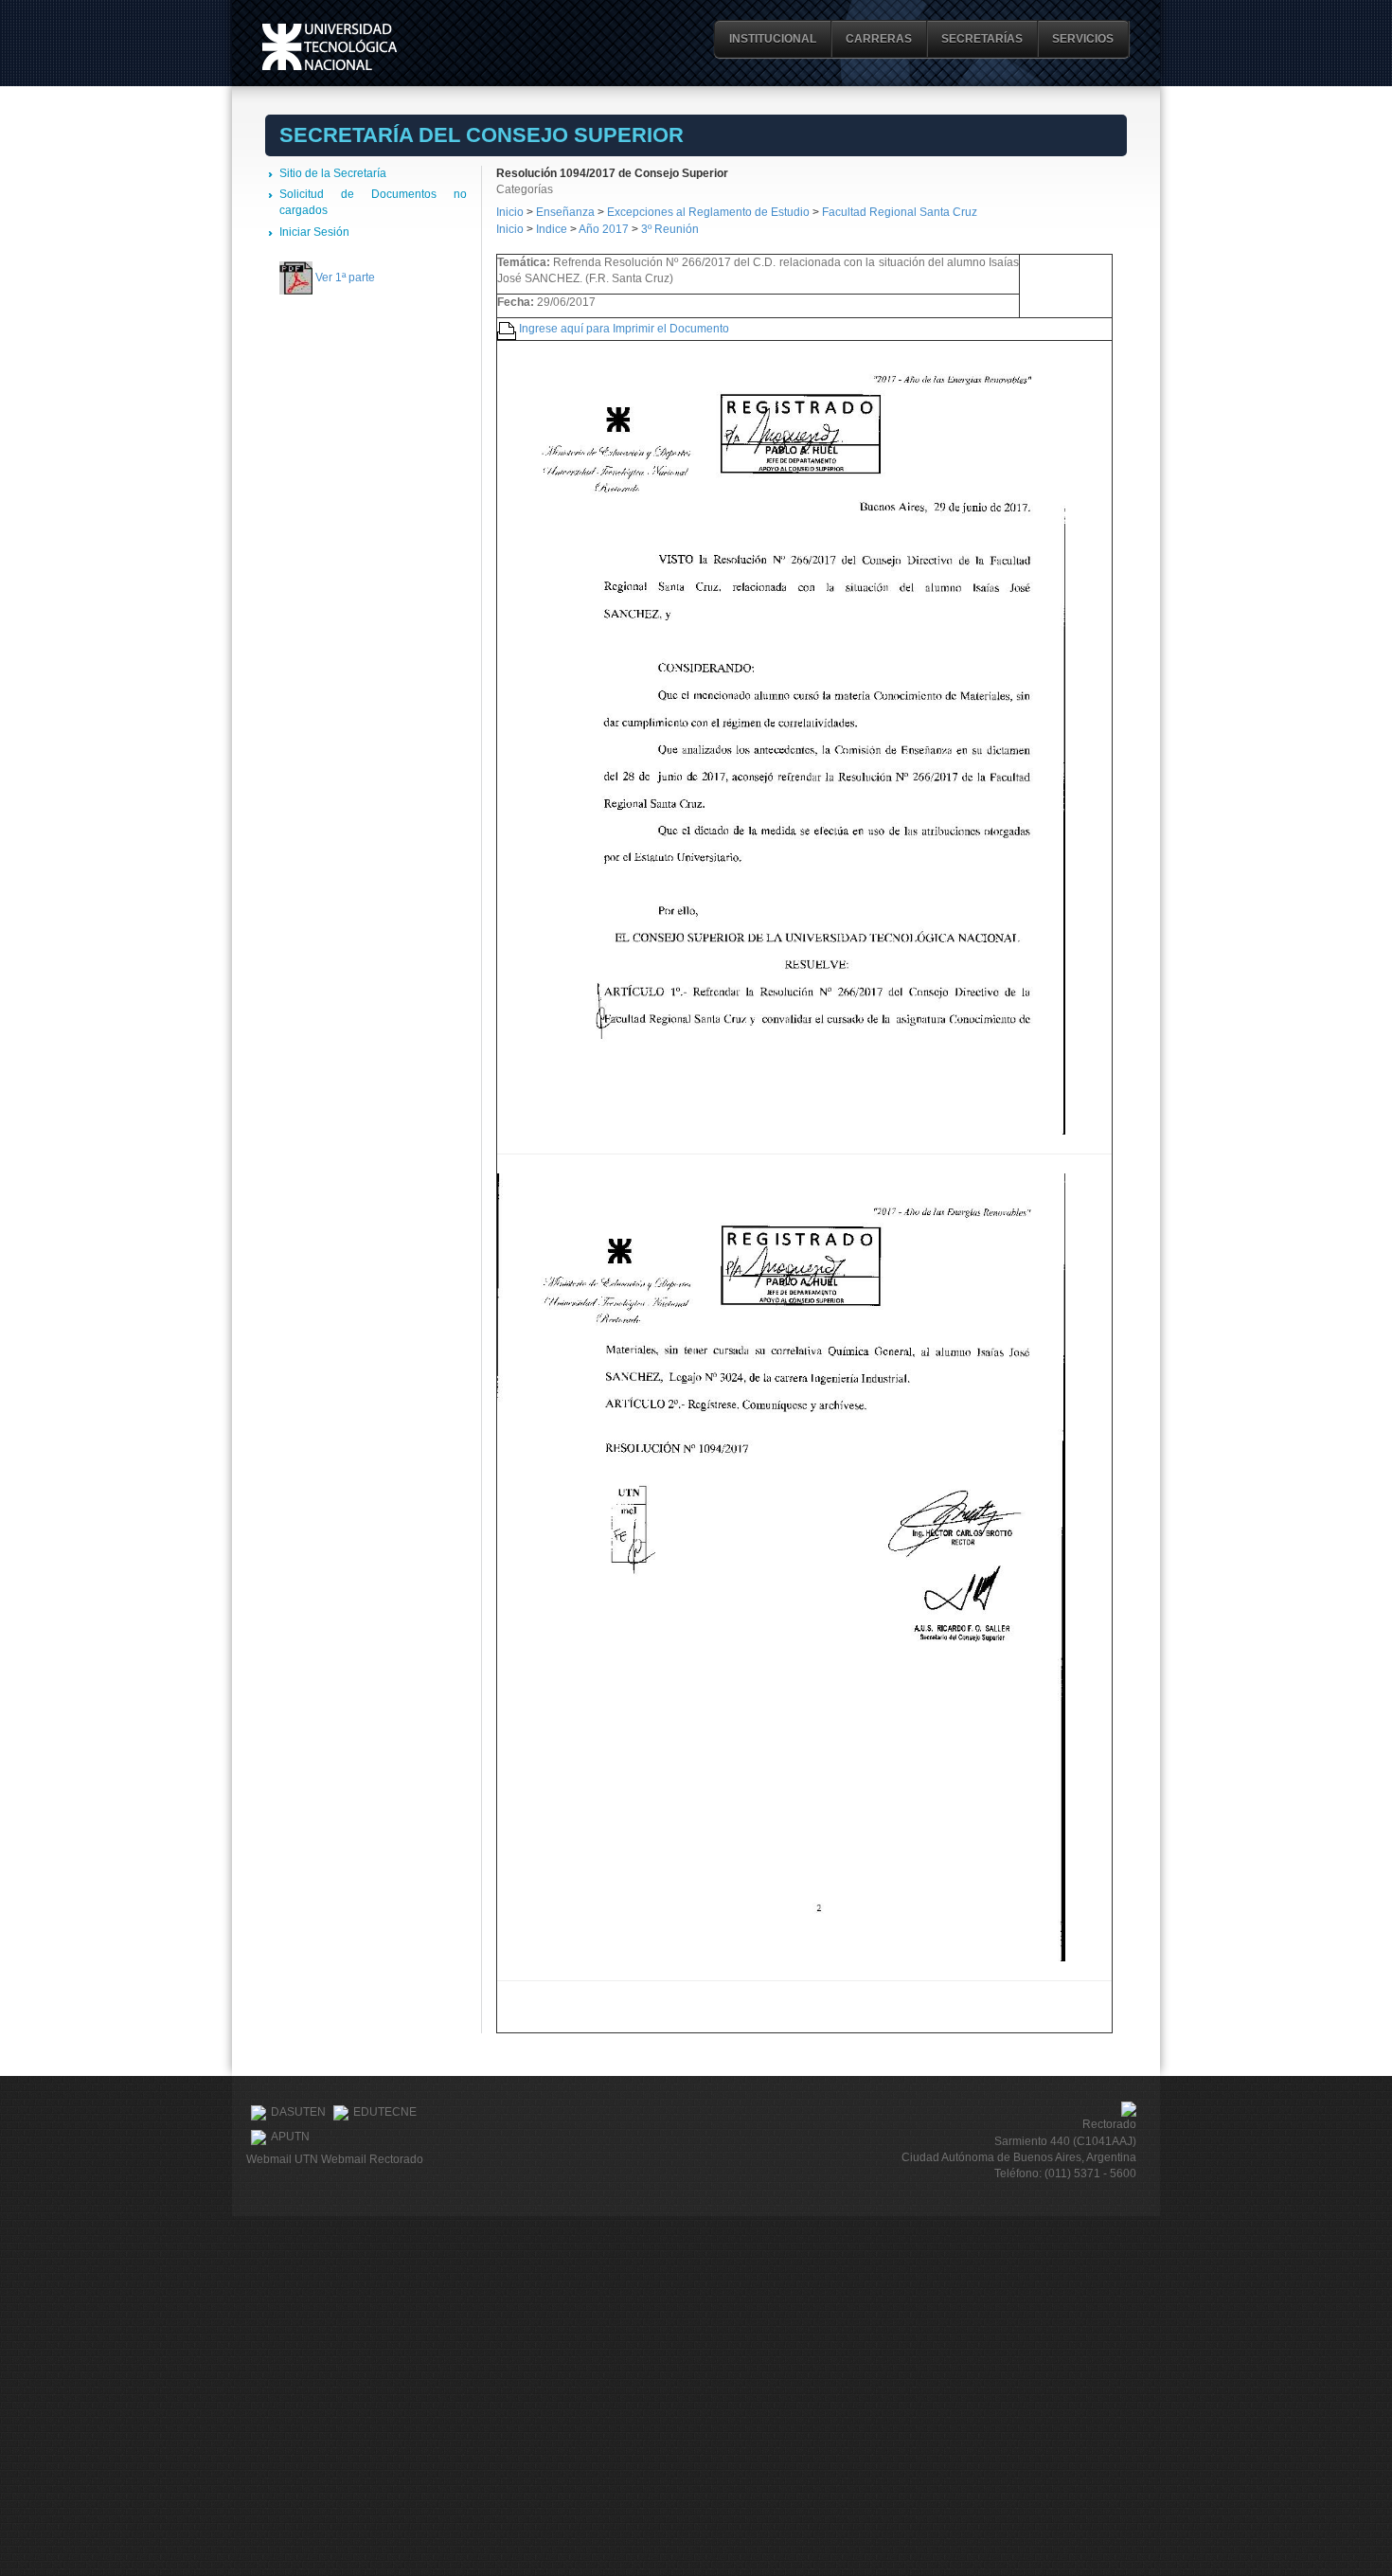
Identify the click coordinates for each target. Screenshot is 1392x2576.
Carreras (879, 39)
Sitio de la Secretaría (333, 173)
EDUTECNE (385, 2112)
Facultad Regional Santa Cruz (900, 212)
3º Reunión (670, 229)
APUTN (290, 2137)
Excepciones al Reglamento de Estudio (708, 212)
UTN (330, 47)
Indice (552, 229)
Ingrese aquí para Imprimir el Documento (624, 329)
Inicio (510, 212)
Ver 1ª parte (345, 277)
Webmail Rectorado (372, 2159)
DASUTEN (298, 2112)
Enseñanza (567, 212)
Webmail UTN (282, 2159)
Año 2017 (604, 229)
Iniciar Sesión (314, 232)
